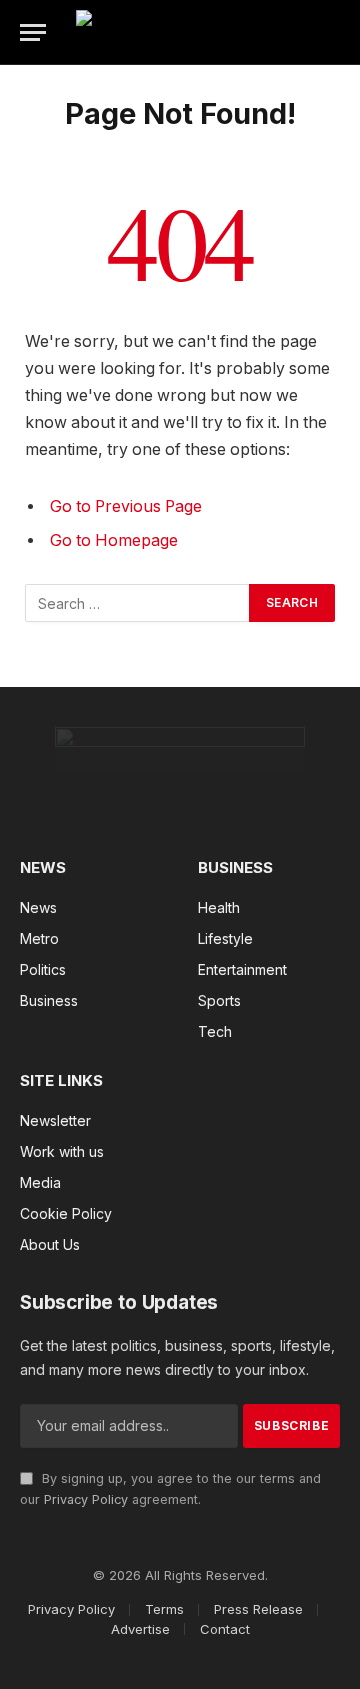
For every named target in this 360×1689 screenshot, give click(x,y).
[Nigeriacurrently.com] (201, 32)
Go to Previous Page (126, 506)
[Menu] (33, 32)
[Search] (344, 32)
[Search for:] (138, 603)
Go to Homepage (114, 540)
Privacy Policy (86, 1499)
